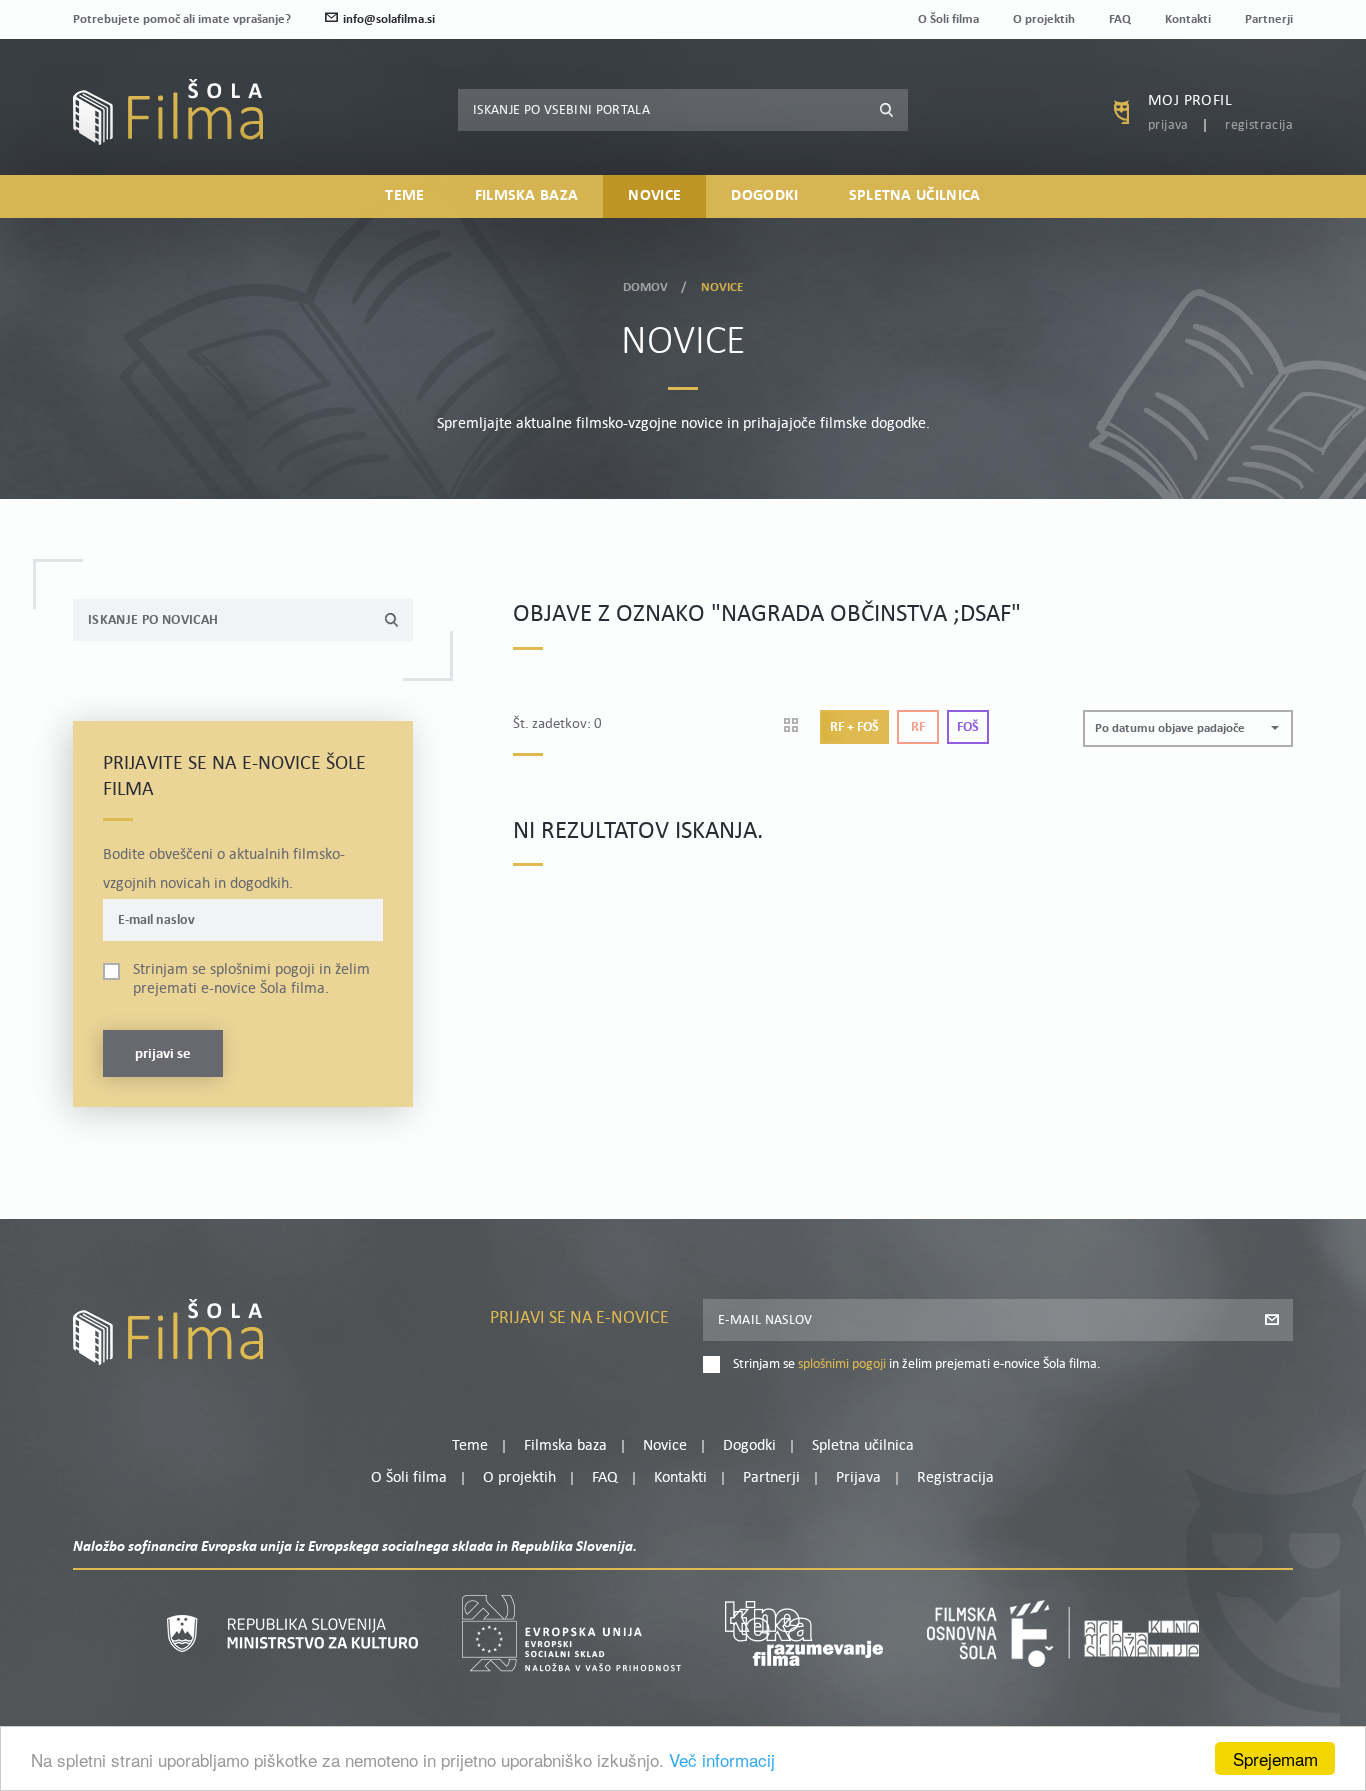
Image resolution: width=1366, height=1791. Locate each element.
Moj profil (1190, 101)
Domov (646, 287)
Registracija (1259, 125)
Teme (404, 196)
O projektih (1044, 19)
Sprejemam (1275, 1758)
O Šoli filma (948, 19)
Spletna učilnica (915, 196)
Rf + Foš (854, 727)
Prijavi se (163, 1054)
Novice (654, 196)
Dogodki (764, 196)
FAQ (1120, 19)
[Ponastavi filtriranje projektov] (797, 727)
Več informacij (722, 1759)
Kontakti (1188, 19)
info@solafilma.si (389, 19)
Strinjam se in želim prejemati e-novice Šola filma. (251, 979)
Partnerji (1269, 19)
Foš (968, 727)
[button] (1188, 728)
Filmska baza (527, 196)
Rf (918, 727)
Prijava (1168, 125)
